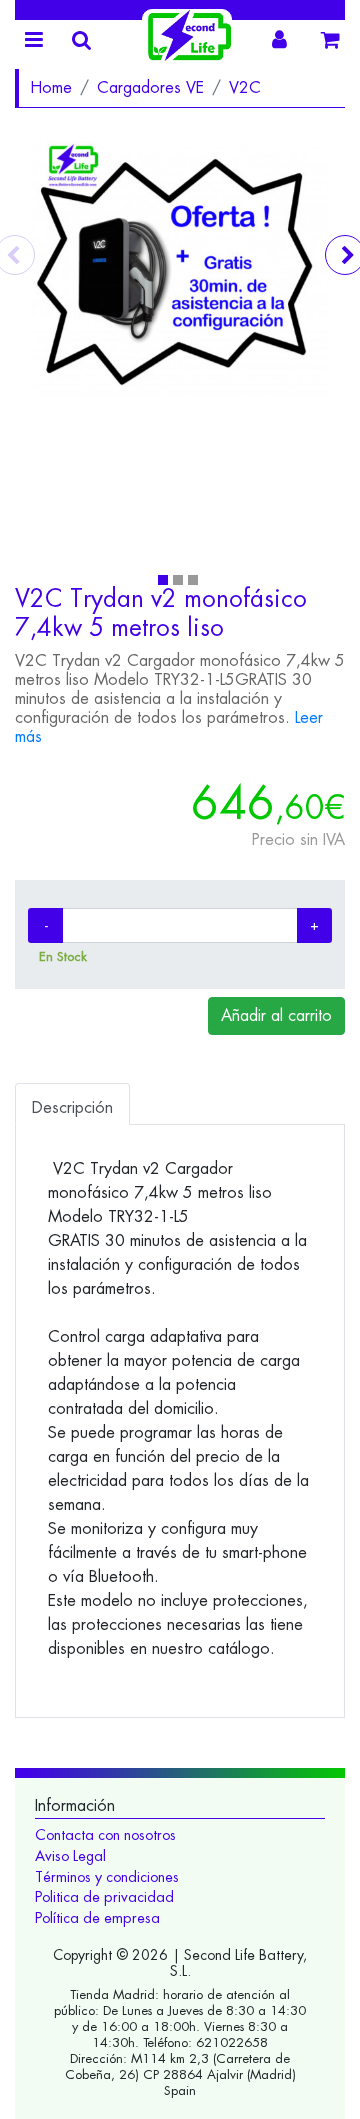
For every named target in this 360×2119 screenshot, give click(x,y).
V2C (245, 87)
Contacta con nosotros (105, 1835)
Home (51, 87)
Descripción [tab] (72, 1107)
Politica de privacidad (104, 1897)
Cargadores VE (150, 87)
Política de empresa (97, 1918)
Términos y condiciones (107, 1877)
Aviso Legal (70, 1856)
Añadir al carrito (276, 1015)
